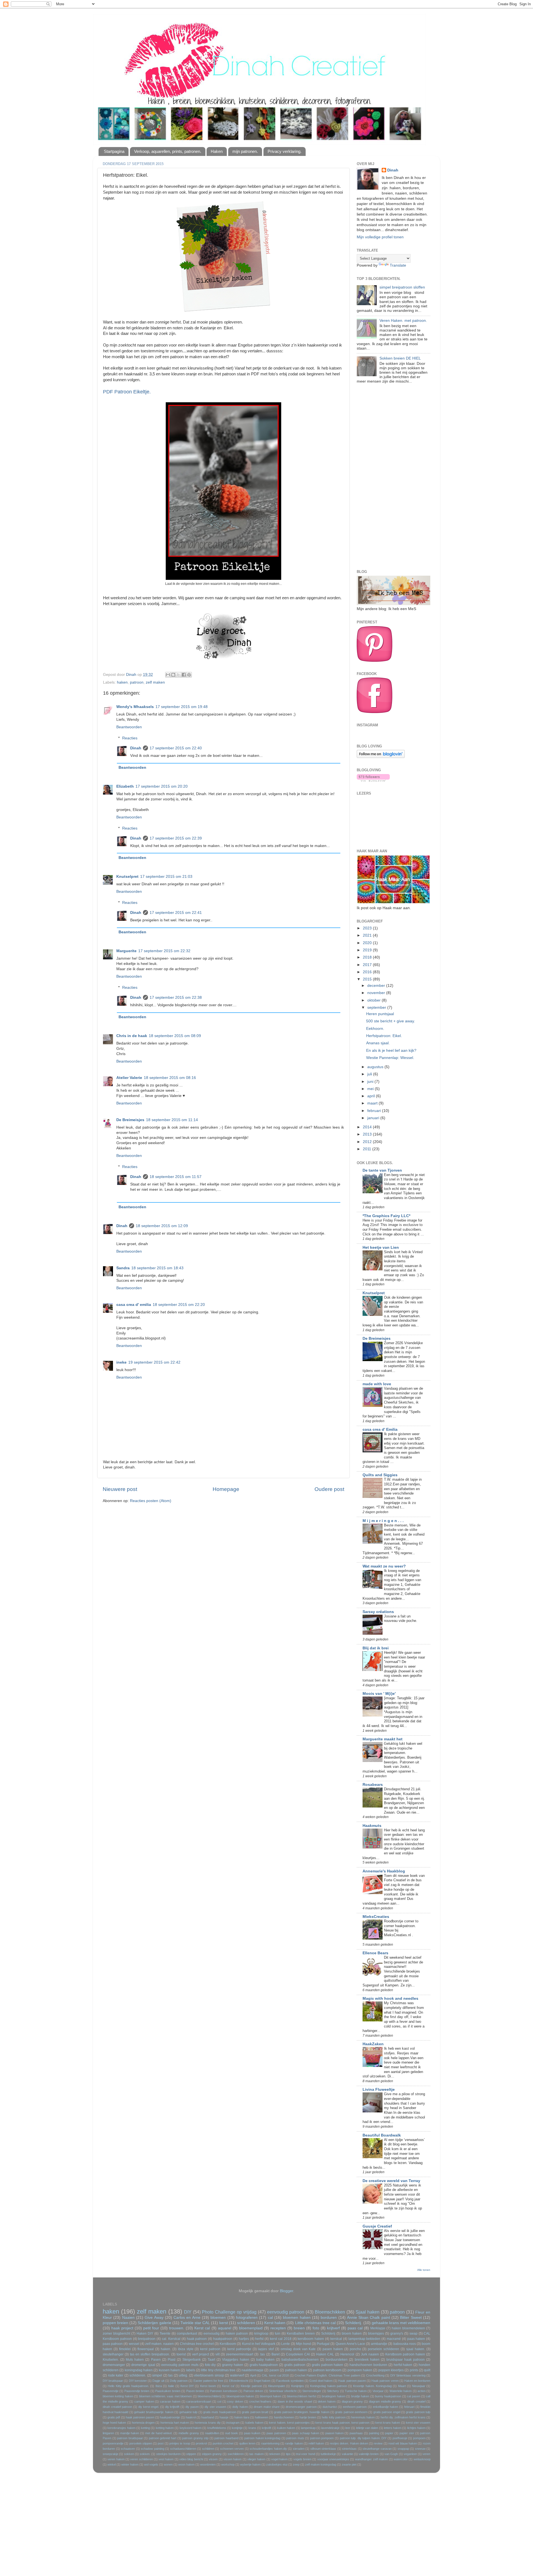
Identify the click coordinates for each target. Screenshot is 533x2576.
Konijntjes (298, 2386)
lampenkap (308, 2428)
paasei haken (335, 2433)
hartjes (244, 2339)
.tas (262, 2354)
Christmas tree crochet (197, 2344)
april (372, 1096)
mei (371, 1089)
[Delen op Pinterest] (189, 675)
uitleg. (183, 2375)
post (161, 2443)
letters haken (393, 2428)
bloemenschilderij (209, 2396)
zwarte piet (349, 2464)
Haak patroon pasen (352, 2381)
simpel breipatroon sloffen (402, 287)
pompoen (419, 2438)
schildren (208, 2449)
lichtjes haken (416, 2428)
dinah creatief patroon (117, 2407)
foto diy (210, 2365)
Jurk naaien (370, 2354)
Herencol (347, 2354)
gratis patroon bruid (255, 2412)
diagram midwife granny (385, 2401)
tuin (278, 2334)
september (377, 1008)
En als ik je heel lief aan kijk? (391, 1051)
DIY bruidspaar (113, 2381)
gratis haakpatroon (264, 2365)
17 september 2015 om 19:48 (182, 707)
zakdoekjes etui (277, 2464)
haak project (122, 2328)
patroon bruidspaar (130, 2438)
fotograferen (247, 2318)
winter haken (130, 2464)
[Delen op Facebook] (184, 675)
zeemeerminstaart (240, 2354)
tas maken (256, 2454)
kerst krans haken (388, 2423)
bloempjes (376, 2334)
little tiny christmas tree (218, 2370)
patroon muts (295, 2438)
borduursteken (337, 2360)
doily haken (240, 2407)
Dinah (136, 748)
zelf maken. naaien (159, 2344)
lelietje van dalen (367, 2428)
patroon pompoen (322, 2438)
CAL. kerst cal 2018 (275, 2375)
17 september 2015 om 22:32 (164, 951)
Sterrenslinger (312, 2391)
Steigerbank (192, 2360)
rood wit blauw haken (403, 2443)
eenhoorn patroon (355, 2407)
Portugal (323, 2344)
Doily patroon (179, 2381)
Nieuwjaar (419, 2386)
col (219, 2401)
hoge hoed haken (114, 2423)
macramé (394, 2339)
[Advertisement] (394, 478)
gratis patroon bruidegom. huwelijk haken (302, 2412)
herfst (259, 2339)
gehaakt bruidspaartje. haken (154, 2412)
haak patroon (197, 2339)
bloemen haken (297, 2318)
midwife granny (189, 2433)
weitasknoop (422, 2459)
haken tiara (242, 2417)
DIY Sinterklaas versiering (408, 2375)
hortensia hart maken (175, 2423)
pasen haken (333, 2349)
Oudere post (329, 1489)
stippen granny (212, 2454)
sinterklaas (349, 2449)
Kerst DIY (187, 2386)
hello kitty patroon (334, 2417)
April (253, 2375)
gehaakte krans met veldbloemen (401, 2323)
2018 (368, 957)
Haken (217, 151)
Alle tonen (424, 2270)
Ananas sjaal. (378, 1043)
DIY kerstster (138, 2381)
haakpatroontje (170, 2417)
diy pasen (192, 2407)
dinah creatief (416, 2401)
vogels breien (302, 2459)
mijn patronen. (245, 151)
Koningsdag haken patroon (329, 2386)
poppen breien (115, 2323)
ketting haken (165, 2428)
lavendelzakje (330, 2428)
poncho (355, 2349)
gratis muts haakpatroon (220, 2412)
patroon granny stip (195, 2438)
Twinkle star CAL (195, 2323)
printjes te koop (180, 2443)
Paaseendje (111, 2391)
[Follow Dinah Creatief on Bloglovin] (381, 757)
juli (370, 1074)
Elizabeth (125, 786)
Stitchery (333, 2391)
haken (122, 682)
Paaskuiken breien (168, 2391)
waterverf (237, 2375)
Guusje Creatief (377, 2226)
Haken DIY (145, 2334)
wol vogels (151, 2464)
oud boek (232, 2433)
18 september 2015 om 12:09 (162, 1226)
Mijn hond (303, 2344)
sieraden (299, 2449)
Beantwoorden (129, 727)
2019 (368, 950)
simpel (157, 2375)
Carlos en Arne (187, 2318)
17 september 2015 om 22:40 (176, 748)
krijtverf (333, 2328)
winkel (112, 2464)
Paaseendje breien (137, 2391)
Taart (211, 2360)
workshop (228, 2464)
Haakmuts (372, 1826)
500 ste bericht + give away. (391, 1021)
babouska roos (405, 2344)
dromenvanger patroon (301, 2407)
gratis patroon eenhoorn (351, 2412)
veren (426, 2454)
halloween (262, 2417)
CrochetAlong (375, 2375)
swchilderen (236, 2454)
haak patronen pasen (140, 2417)
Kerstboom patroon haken (405, 2354)
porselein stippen (141, 2443)
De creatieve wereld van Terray (391, 2181)
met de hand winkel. (159, 2433)
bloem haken (352, 2334)
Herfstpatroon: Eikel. (384, 1036)
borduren (329, 2318)
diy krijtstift (172, 2407)
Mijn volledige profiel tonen (380, 237)
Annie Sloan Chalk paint (369, 2318)
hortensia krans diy (208, 2423)
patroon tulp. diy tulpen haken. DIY (363, 2438)
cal (270, 2318)
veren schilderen (141, 2459)
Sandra (123, 1268)
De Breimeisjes (130, 1120)
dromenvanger (114, 2365)
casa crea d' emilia (134, 1305)
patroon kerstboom (327, 2370)
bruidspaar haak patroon (406, 2360)
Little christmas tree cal (315, 2323)
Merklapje (378, 2328)
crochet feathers (261, 2401)
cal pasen (413, 2396)
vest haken (166, 2459)
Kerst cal (202, 2328)
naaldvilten (212, 2433)
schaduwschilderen (183, 2449)
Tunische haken (356, 2391)
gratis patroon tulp (418, 2412)
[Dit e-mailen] (168, 675)
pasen (274, 2370)
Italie (171, 2386)
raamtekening (270, 2443)
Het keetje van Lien (381, 1247)
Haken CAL (325, 2354)
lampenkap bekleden (364, 2339)
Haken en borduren (417, 2381)
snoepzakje (110, 2454)
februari (375, 1111)
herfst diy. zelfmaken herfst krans (403, 2417)
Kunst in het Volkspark (259, 2344)
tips (288, 2454)
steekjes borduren (169, 2454)
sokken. (145, 2454)
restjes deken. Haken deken (349, 2443)
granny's (397, 2334)
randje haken (294, 2443)
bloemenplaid (251, 2328)
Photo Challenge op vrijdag (229, 2312)
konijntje (237, 2428)
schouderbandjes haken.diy (268, 2449)
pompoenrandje (113, 2443)
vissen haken (232, 2459)
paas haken (416, 2339)
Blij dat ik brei (376, 1648)
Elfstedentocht (239, 2381)
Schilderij (328, 2334)
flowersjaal (146, 2349)
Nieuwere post (120, 1489)
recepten (278, 2328)
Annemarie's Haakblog (384, 1871)
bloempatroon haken (240, 2396)
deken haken (327, 2401)
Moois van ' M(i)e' (379, 1694)
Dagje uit (158, 2381)
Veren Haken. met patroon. (403, 321)
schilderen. (138, 2375)
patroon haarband (226, 2438)
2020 (368, 943)
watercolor (401, 2459)
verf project (201, 2354)
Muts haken (135, 2360)
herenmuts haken (363, 2417)
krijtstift (266, 2428)
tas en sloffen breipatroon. (150, 2354)
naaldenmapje (252, 2370)
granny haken (233, 2365)
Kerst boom (208, 2386)
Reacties (130, 738)
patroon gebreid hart (163, 2438)
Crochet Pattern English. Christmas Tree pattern (327, 2375)
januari (374, 1118)
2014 (368, 1127)
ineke (121, 1362)
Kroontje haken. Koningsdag (372, 2386)
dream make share (267, 2407)
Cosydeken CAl (298, 2354)
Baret (276, 2354)
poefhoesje (400, 2438)
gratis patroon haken (328, 2365)
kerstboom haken (311, 2339)
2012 (368, 1142)
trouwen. (177, 2328)
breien (299, 2328)
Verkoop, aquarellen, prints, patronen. (168, 151)
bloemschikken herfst (301, 2396)
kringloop (261, 2334)
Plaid (172, 2360)
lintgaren (108, 2433)
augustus (376, 1067)
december (377, 986)
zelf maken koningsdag (321, 2464)
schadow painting (153, 2449)
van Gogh (391, 2454)
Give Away (154, 2318)
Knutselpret (127, 877)
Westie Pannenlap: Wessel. (390, 1058)
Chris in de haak (132, 1036)
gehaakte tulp (188, 2412)
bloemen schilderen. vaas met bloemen (166, 2396)
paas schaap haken (306, 2433)
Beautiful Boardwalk (382, 2135)
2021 (368, 935)
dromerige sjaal (143, 2365)
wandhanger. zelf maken (372, 2459)
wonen (168, 2464)
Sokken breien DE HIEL (400, 358)
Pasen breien (195, 2391)
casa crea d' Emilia (380, 1429)
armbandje (379, 2344)
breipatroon (147, 2339)
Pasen (156, 2360)
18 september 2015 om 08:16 (170, 1078)
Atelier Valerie (129, 1078)
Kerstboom (228, 2344)
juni (371, 1082)
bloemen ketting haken (118, 2396)
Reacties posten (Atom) (151, 1501)
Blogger (286, 2291)
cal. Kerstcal (171, 2339)
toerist (181, 2354)
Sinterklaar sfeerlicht (283, 2391)
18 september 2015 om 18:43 (157, 1268)
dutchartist (330, 2407)
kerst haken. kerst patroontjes (289, 2423)
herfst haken (403, 2365)
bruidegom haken (333, 2396)
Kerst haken (275, 2323)
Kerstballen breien (301, 2334)
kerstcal (336, 2339)
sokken (129, 2454)
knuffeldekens (217, 2428)
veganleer (410, 2454)
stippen (191, 2454)
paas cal (355, 2328)
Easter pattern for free (208, 2381)
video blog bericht (191, 2459)
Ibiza (159, 2386)
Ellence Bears (375, 1953)
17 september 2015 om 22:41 (176, 913)
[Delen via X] (178, 675)
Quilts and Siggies (380, 1475)
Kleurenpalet (276, 2386)
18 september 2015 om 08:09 (175, 1036)
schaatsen (128, 2449)
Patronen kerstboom (224, 2391)
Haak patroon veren (385, 2381)
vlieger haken (256, 2459)
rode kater (116, 2375)
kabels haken (254, 2423)
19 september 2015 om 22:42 (154, 1362)
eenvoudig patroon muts (180, 2365)
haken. (166, 2349)
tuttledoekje (328, 2454)
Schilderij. (354, 2323)
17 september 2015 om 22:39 (176, 838)
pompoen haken (360, 2370)
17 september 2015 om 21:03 (166, 877)
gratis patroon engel (387, 2412)
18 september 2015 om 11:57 (176, 1177)
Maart (402, 2386)
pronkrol (201, 2443)
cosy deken (235, 2401)
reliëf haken (316, 2443)
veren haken (116, 2459)
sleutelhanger (113, 2354)
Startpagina (114, 151)
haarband (208, 2417)
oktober (374, 1000)
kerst (224, 2323)
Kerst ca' (228, 2386)
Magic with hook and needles (390, 1999)
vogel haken (279, 2459)
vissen (213, 2459)
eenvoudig (212, 2334)
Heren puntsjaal (380, 1014)
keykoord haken (191, 2428)
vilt (218, 2354)
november (377, 993)
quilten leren (247, 2443)
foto (316, 2328)
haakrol (191, 2417)
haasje (224, 2417)
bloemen (218, 2318)
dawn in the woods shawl (295, 2401)
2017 (368, 965)
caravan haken (170, 2401)
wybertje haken (250, 2464)
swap (413, 2334)
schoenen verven (232, 2449)
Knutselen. (111, 2360)
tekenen (275, 2454)
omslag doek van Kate (298, 2349)
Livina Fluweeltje (379, 2090)
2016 (368, 972)
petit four (151, 2328)
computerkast (187, 2334)
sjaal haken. (416, 2349)
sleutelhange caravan (377, 2449)
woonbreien (208, 2464)
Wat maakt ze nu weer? (384, 1566)
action (422, 2391)
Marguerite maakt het (383, 1739)
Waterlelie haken (401, 2391)
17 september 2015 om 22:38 (176, 998)
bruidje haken (360, 2396)
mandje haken (130, 2433)
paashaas (356, 2433)
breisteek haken (367, 2360)
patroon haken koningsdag (262, 2438)
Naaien (128, 2318)
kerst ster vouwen (418, 2423)
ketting (145, 2428)
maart (373, 1103)
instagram (233, 2423)
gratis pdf (114, 2417)
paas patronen (276, 2433)
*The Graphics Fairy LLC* (386, 1216)
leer (348, 2428)
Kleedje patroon (251, 2386)
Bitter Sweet (411, 2318)
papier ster (407, 2433)
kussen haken (169, 2370)
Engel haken (262, 2381)
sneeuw (420, 2449)
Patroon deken (253, 2391)
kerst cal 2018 (281, 2339)
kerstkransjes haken (121, 2428)
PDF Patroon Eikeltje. (127, 392)
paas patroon (113, 2344)
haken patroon (237, 2334)
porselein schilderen (384, 2349)
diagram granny (352, 2401)
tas (170, 2375)
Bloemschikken (330, 2312)
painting (374, 2433)
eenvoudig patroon (286, 2312)
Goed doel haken (321, 2381)
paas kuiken (252, 2433)
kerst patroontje (239, 2349)
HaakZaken (373, 2044)
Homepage (226, 1489)
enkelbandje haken (386, 2407)
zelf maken (155, 682)
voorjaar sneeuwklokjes (333, 2459)
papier (389, 2433)
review (378, 2443)
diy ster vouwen (215, 2407)
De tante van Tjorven (382, 1170)
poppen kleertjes (391, 2370)
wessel (134, 2344)
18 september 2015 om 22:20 (179, 1305)
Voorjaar (378, 2391)
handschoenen (284, 2417)
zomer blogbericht (116, 2334)
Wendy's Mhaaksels (135, 707)
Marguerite (126, 951)
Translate (398, 265)
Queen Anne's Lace (350, 2344)
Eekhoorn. (375, 1029)
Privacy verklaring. (285, 151)
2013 (368, 1134)
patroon (137, 682)
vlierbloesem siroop (209, 2375)
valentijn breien (369, 2454)
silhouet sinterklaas (323, 2449)
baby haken (265, 2360)
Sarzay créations (378, 1612)
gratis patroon (295, 2365)
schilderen (246, 2323)
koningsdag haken (139, 2370)
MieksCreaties (376, 1917)
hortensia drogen (143, 2423)
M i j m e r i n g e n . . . (383, 1521)
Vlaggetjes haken (236, 2360)
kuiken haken (286, 2428)
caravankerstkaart (199, 2401)
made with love (377, 1384)
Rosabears (373, 1785)
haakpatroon (223, 2339)
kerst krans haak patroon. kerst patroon (342, 2423)
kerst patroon (210, 2349)
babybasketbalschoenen (300, 2360)
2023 (368, 928)
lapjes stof (266, 2349)
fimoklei (125, 2349)
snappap (403, 2449)
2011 (368, 1149)
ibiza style (186, 2349)
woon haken (186, 2464)
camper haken (144, 2401)
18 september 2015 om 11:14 (172, 1120)
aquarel (225, 2328)
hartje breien (308, 2417)
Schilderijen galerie (154, 2323)
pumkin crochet (223, 2443)
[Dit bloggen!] (173, 675)
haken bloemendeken (408, 2328)
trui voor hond (306, 2454)
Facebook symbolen (290, 2381)
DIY (188, 2312)
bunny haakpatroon (388, 2396)
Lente (286, 2344)
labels (191, 2370)
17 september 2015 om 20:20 (162, 786)
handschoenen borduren (368, 2365)
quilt (427, 2370)
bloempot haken (271, 2396)
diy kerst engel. (149, 2407)
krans (252, 2428)
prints (414, 2370)
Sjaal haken (368, 2312)
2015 (368, 979)
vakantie (347, 2454)
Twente (165, 2334)
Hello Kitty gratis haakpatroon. (128, 2386)
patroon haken (296, 2370)
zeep (296, 2464)
